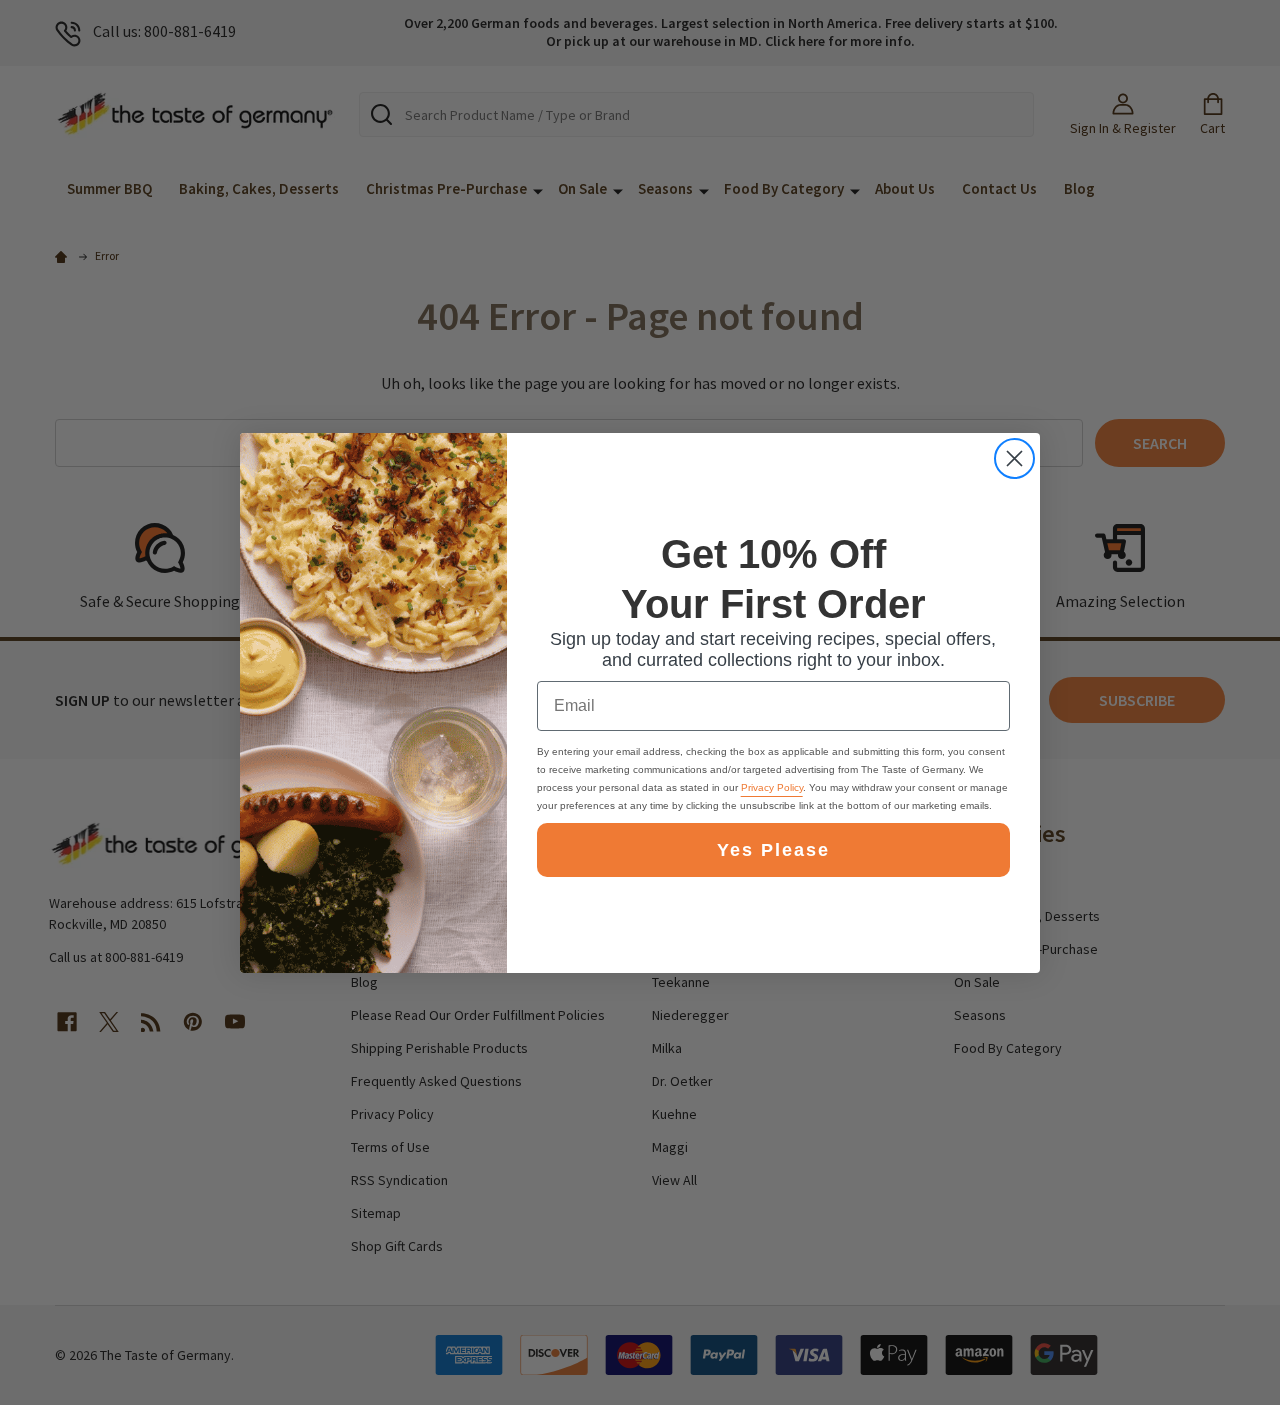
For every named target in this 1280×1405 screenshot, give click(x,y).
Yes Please (773, 850)
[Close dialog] (1014, 458)
